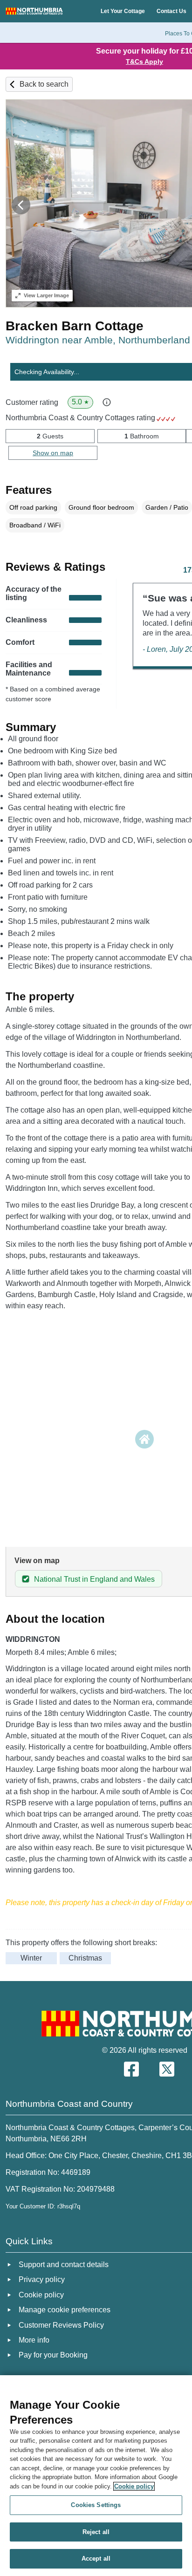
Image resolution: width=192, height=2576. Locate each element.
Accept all (96, 2559)
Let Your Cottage (123, 11)
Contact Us (171, 11)
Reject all (96, 2532)
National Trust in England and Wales (94, 1579)
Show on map (53, 453)
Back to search (44, 84)
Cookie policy (134, 2486)
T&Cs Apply (144, 61)
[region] (96, 2476)
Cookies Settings (96, 2505)
